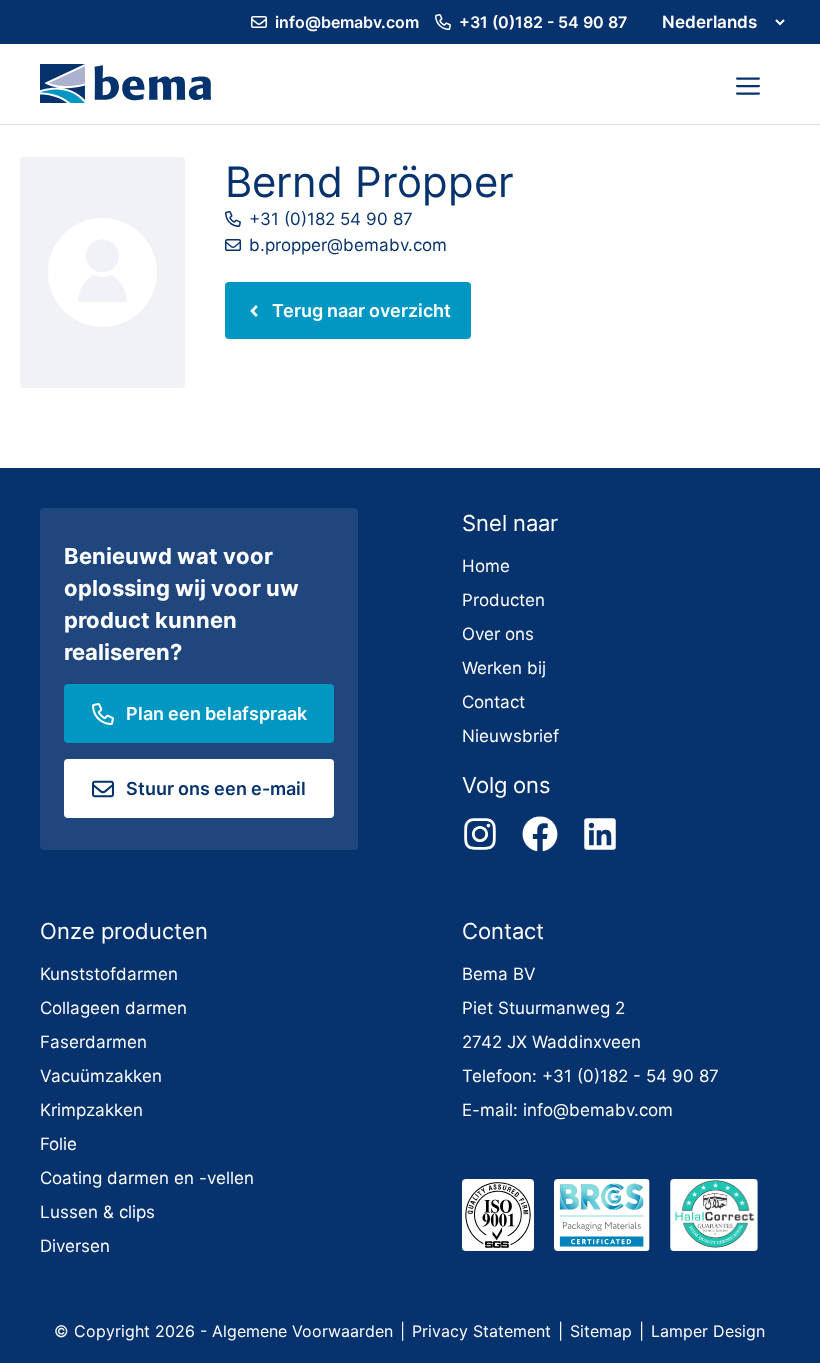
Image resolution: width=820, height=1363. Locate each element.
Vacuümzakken (101, 1076)
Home (486, 566)
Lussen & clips (97, 1212)
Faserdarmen (93, 1042)
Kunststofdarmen (109, 974)
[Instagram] (480, 834)
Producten (503, 600)
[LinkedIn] (600, 834)
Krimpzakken (91, 1110)
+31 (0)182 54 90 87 (331, 219)
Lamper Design (708, 1331)
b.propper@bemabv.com (348, 245)
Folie (58, 1144)
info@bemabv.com (347, 22)
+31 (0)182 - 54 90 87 (543, 22)
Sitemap (601, 1331)
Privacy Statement (481, 1331)
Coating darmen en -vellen (147, 1178)
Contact (493, 702)
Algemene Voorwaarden (302, 1331)
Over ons (498, 634)
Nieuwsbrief (510, 736)
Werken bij (504, 668)
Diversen (75, 1246)
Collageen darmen (113, 1008)
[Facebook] (540, 834)
